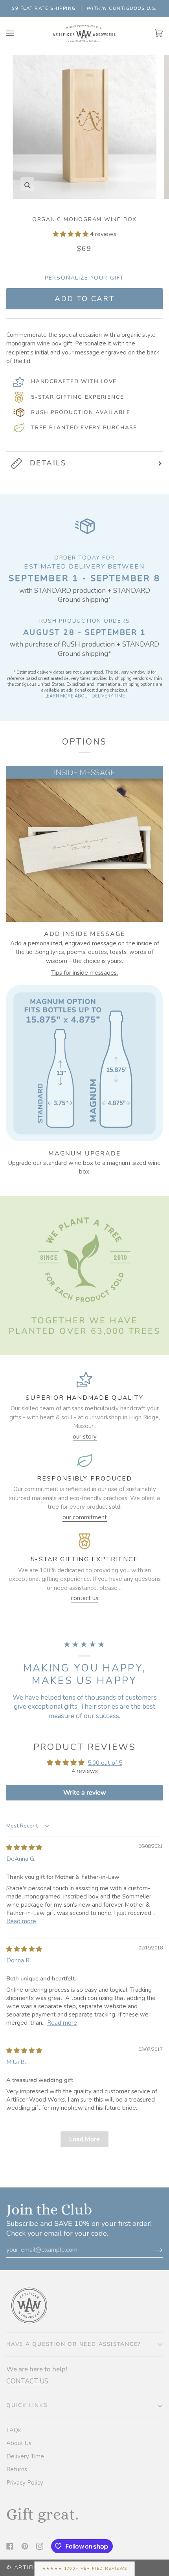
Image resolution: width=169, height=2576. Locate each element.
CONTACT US (27, 2381)
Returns (17, 2469)
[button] (71, 234)
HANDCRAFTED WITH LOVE (74, 381)
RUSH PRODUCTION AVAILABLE (81, 412)
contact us (84, 1598)
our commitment (85, 1517)
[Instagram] (40, 2546)
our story (85, 1437)
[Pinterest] (25, 2546)
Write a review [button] (85, 1793)
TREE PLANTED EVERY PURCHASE (84, 428)
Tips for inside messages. (84, 973)
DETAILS (48, 463)
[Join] (152, 2250)
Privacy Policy (25, 2483)
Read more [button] (21, 1921)
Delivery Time (25, 2456)
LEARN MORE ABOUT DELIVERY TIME (85, 696)
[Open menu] (18, 34)
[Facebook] (10, 2546)
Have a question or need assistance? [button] (73, 2344)
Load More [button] (84, 2139)
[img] (24, 1848)
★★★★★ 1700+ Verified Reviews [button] (85, 2568)
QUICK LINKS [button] (27, 2405)
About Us (19, 2443)
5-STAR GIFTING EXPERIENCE (77, 397)
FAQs (14, 2430)
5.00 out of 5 (105, 1763)
